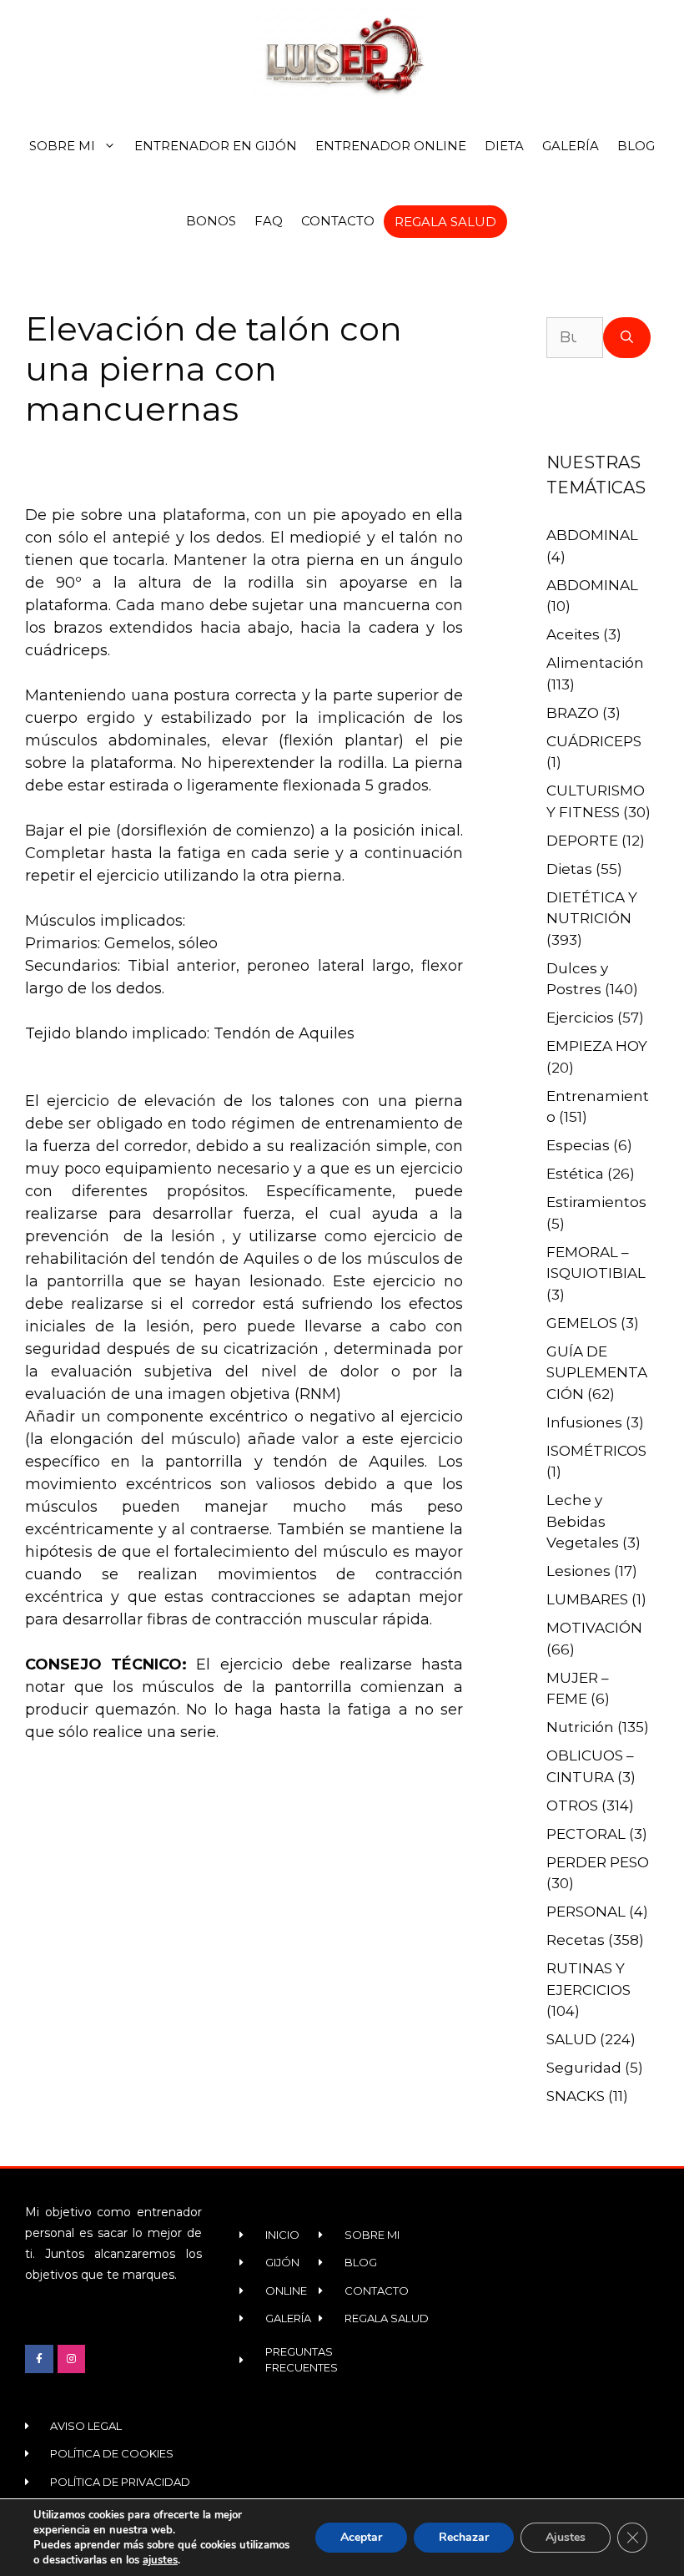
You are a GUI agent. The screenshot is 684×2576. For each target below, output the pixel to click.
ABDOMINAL (592, 535)
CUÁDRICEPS (594, 741)
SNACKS (576, 2096)
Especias (578, 1145)
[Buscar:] (575, 338)
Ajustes (566, 2537)
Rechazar (464, 2537)
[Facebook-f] (39, 2359)
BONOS (211, 221)
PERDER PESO (598, 1862)
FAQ (269, 221)
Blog (636, 146)
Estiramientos (596, 1202)
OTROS (572, 1806)
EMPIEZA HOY (597, 1046)
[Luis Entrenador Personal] (342, 54)
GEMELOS (582, 1323)
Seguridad (584, 2068)
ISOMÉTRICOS (596, 1451)
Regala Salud (445, 222)
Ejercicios (580, 1018)
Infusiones (584, 1422)
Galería (571, 146)
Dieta (504, 146)
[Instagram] (72, 2359)
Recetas (576, 1940)
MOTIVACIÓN (594, 1628)
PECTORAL (586, 1834)
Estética (575, 1174)
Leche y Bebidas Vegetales (583, 1521)
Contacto (338, 221)
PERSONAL (586, 1912)
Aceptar (361, 2537)
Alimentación (595, 663)
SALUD (571, 2039)
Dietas (569, 869)
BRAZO (573, 713)
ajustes (160, 2560)
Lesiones (578, 1571)
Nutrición (580, 1727)
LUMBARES (587, 1599)
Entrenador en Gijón (216, 146)
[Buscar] (627, 338)
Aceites (573, 634)
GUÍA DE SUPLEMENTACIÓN (597, 1373)
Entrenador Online (391, 146)
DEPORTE (582, 841)
